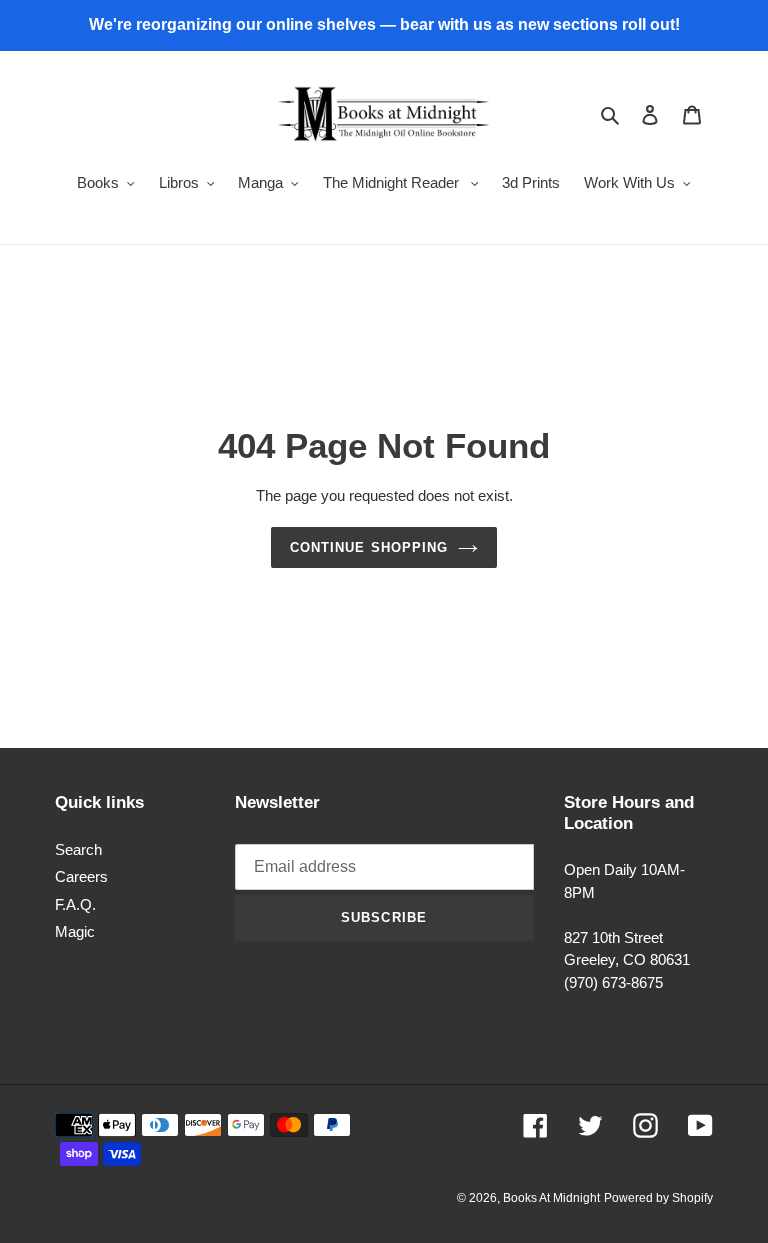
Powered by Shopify (658, 1198)
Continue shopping (369, 547)
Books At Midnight (551, 1198)
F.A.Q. (75, 904)
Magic (75, 931)
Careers (81, 876)
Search (78, 849)
